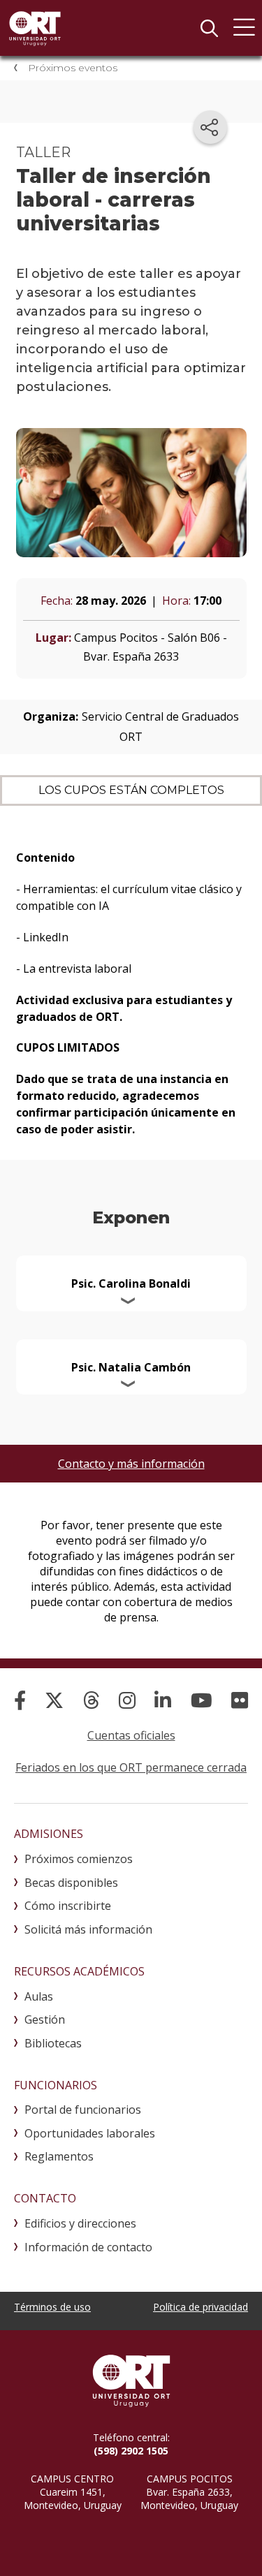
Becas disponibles (71, 1883)
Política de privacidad (201, 2307)
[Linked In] (163, 1700)
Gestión (45, 2019)
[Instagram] (127, 1700)
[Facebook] (20, 1700)
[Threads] (92, 1700)
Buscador (209, 28)
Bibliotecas (53, 2043)
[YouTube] (202, 1700)
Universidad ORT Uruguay (35, 28)
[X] (54, 1700)
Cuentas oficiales (131, 1735)
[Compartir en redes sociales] (210, 127)
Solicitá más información (88, 1929)
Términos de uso (52, 2307)
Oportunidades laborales (90, 2133)
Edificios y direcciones (80, 2223)
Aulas (39, 1996)
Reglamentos (59, 2156)
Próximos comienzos (79, 1859)
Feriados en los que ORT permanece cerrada (131, 1767)
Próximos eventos (73, 68)
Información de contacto (88, 2247)
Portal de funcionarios (83, 2110)
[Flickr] (240, 1700)
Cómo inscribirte (68, 1906)
